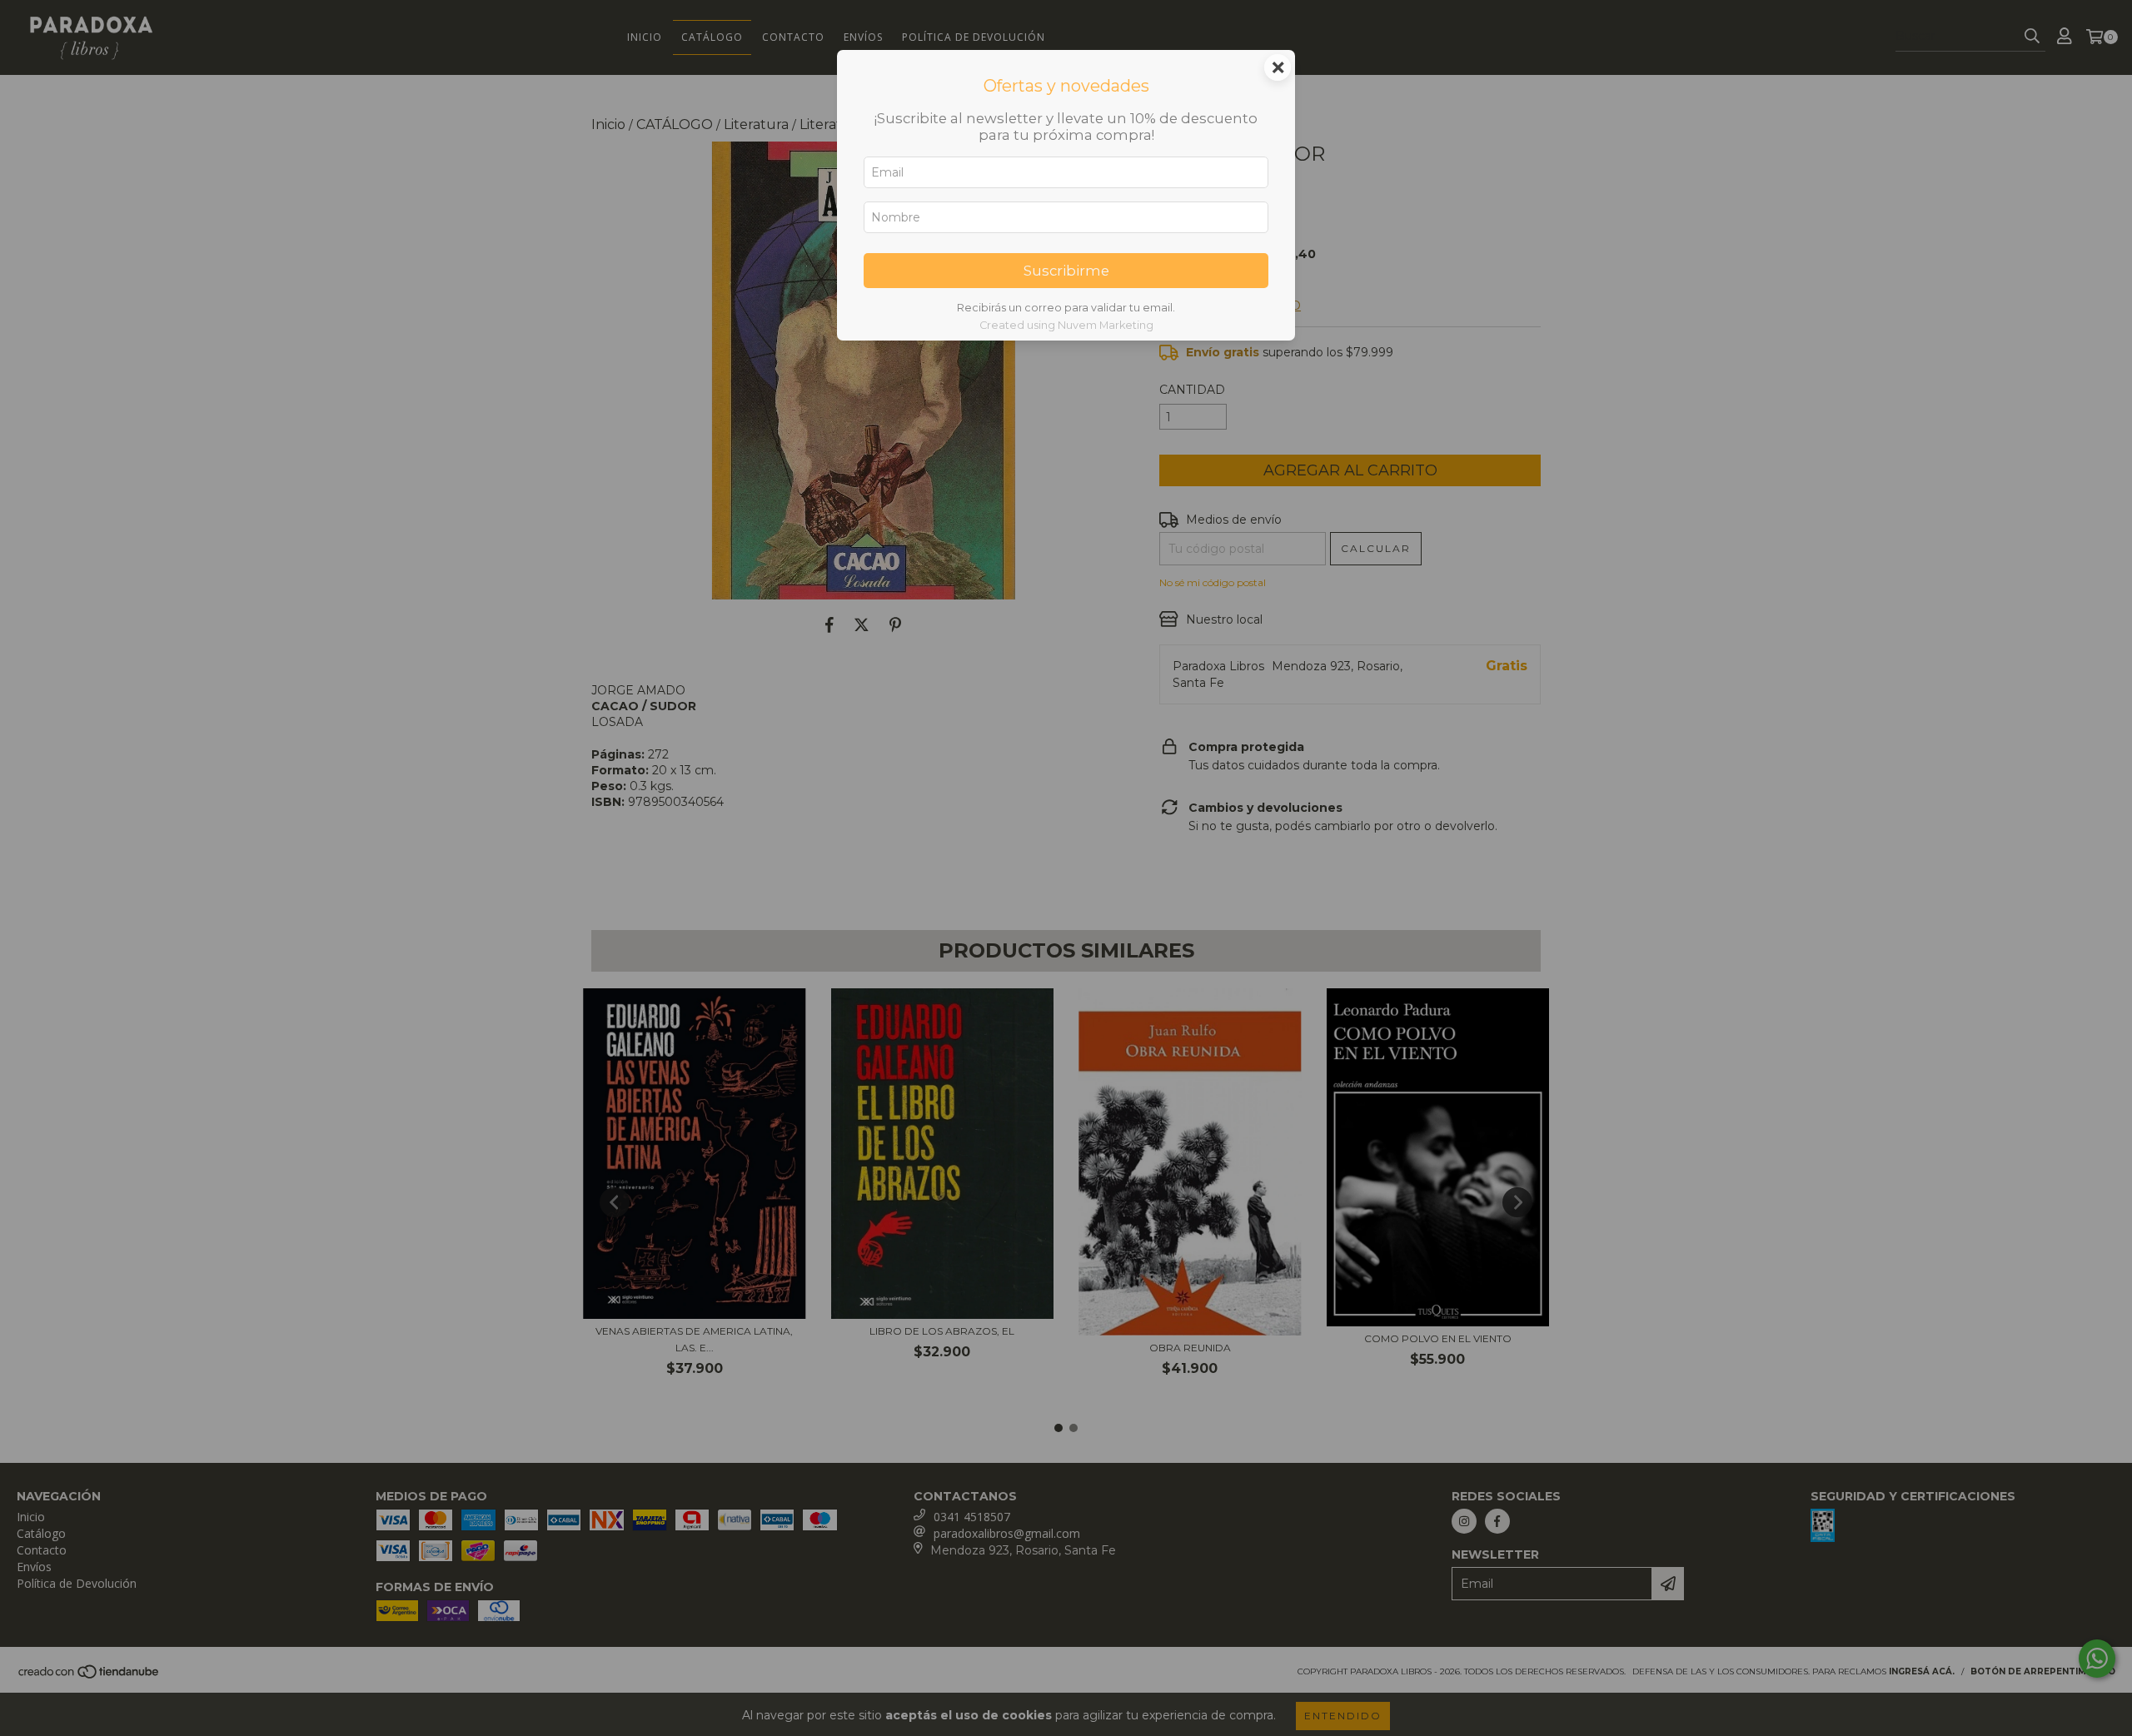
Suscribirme (1066, 271)
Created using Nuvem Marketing (1066, 325)
